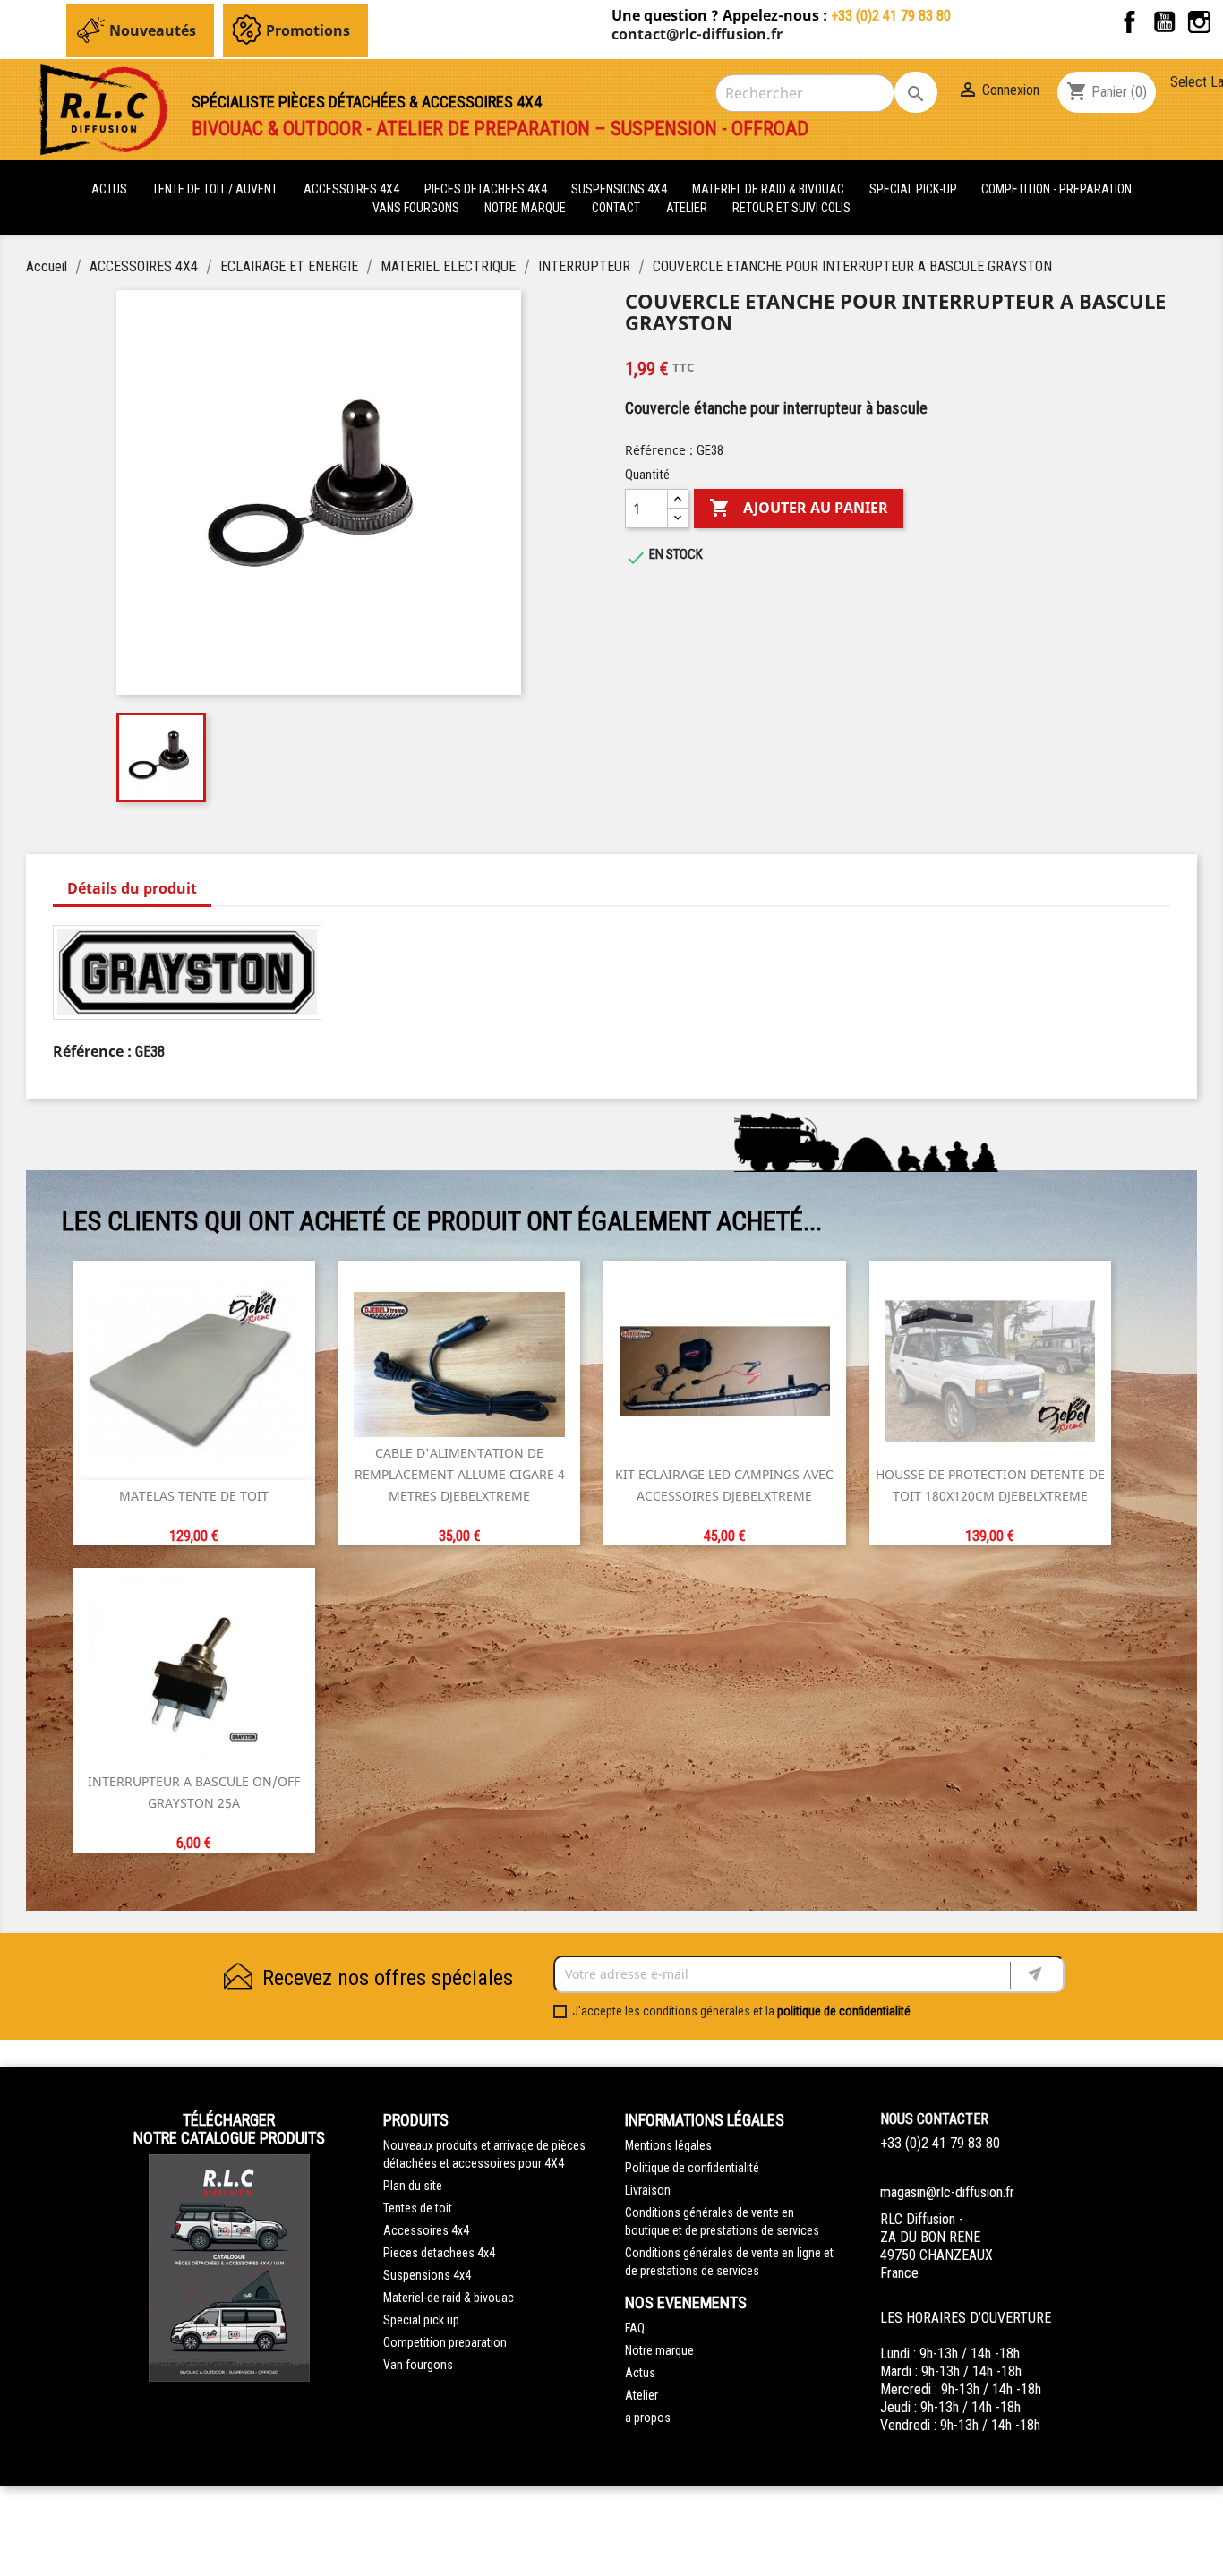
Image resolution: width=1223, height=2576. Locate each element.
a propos (648, 2418)
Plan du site (413, 2186)
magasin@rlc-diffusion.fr (947, 2192)
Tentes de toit (418, 2208)
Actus (640, 2373)
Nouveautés (153, 30)
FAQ (635, 2328)
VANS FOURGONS (416, 208)
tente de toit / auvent (215, 189)
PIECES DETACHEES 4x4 (487, 189)
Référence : (659, 450)
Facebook (1129, 22)
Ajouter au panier (799, 508)
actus (109, 189)
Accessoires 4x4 (426, 2230)
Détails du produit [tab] (132, 888)
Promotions (308, 30)
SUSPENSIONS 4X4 (620, 189)
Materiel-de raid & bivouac (449, 2298)
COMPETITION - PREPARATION (1056, 189)
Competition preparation (445, 2342)
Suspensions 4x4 (427, 2275)
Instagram (1199, 22)
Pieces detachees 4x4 (439, 2253)
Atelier (687, 208)
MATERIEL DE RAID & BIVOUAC (770, 189)
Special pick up (421, 2320)
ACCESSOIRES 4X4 (353, 189)
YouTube (1164, 22)
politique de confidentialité (844, 2011)
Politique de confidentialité (692, 2168)
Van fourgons (418, 2365)
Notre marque (525, 208)
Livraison (648, 2190)
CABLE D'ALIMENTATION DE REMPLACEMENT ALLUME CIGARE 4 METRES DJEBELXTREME (460, 1474)
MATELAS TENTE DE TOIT (194, 1496)
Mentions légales (668, 2145)
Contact (616, 208)
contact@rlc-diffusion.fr (697, 34)
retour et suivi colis (791, 208)
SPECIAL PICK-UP (915, 189)
